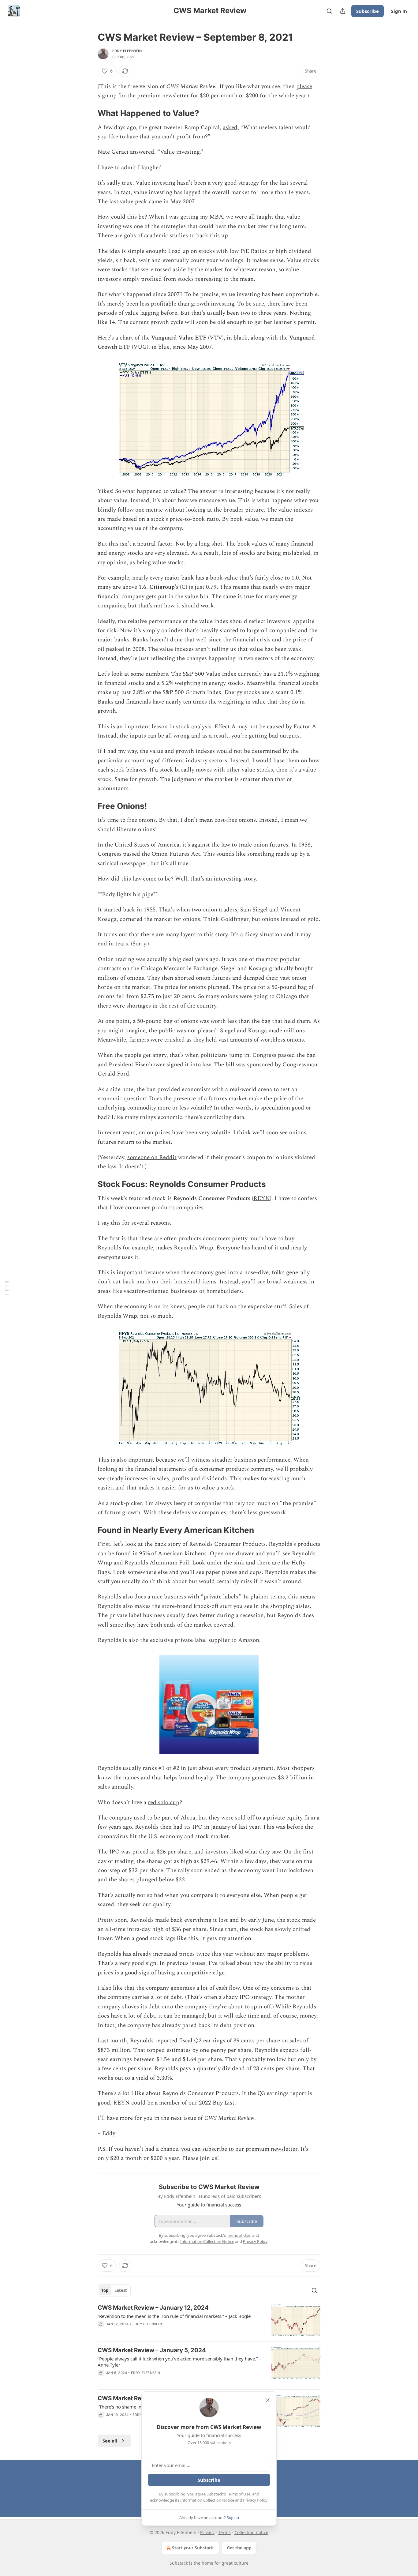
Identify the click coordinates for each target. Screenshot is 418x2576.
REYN (262, 1198)
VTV (216, 338)
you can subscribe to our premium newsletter (239, 2149)
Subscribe (368, 11)
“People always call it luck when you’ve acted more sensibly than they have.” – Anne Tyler (179, 2362)
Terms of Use (239, 2494)
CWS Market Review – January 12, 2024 (153, 2308)
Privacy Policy (255, 2500)
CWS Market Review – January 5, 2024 (152, 2350)
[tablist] (114, 2290)
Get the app (239, 2548)
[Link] (89, 113)
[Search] (329, 11)
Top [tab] (105, 2290)
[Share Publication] (343, 11)
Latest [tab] (121, 2290)
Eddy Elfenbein (127, 51)
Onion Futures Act (176, 854)
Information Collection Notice (207, 2500)
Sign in (399, 11)
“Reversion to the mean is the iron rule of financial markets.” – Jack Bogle (174, 2316)
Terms (224, 2532)
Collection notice (251, 2532)
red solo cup (164, 1802)
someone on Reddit (152, 1157)
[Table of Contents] (7, 1288)
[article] (209, 2320)
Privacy (207, 2532)
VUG (140, 347)
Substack (179, 2563)
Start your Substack (193, 2548)
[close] (268, 2400)
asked (230, 128)
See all (110, 2441)
